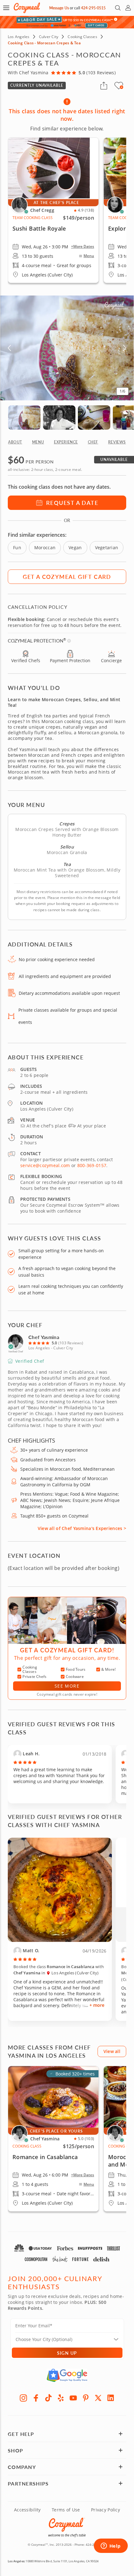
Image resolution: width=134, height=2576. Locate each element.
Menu (89, 256)
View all (112, 2051)
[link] (53, 2139)
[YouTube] (73, 2398)
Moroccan (45, 547)
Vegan (75, 547)
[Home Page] (27, 8)
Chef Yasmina (44, 1337)
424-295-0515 (93, 8)
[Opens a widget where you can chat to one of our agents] (111, 2546)
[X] (98, 2398)
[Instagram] (23, 2398)
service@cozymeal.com (45, 1165)
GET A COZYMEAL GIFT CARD (67, 577)
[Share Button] (104, 86)
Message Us (59, 8)
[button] (6, 8)
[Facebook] (36, 2398)
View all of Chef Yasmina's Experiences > (82, 1528)
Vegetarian (107, 547)
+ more (97, 2005)
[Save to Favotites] (122, 87)
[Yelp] (61, 2398)
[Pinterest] (86, 2398)
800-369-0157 (92, 1165)
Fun (17, 547)
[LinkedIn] (111, 2398)
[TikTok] (48, 2398)
